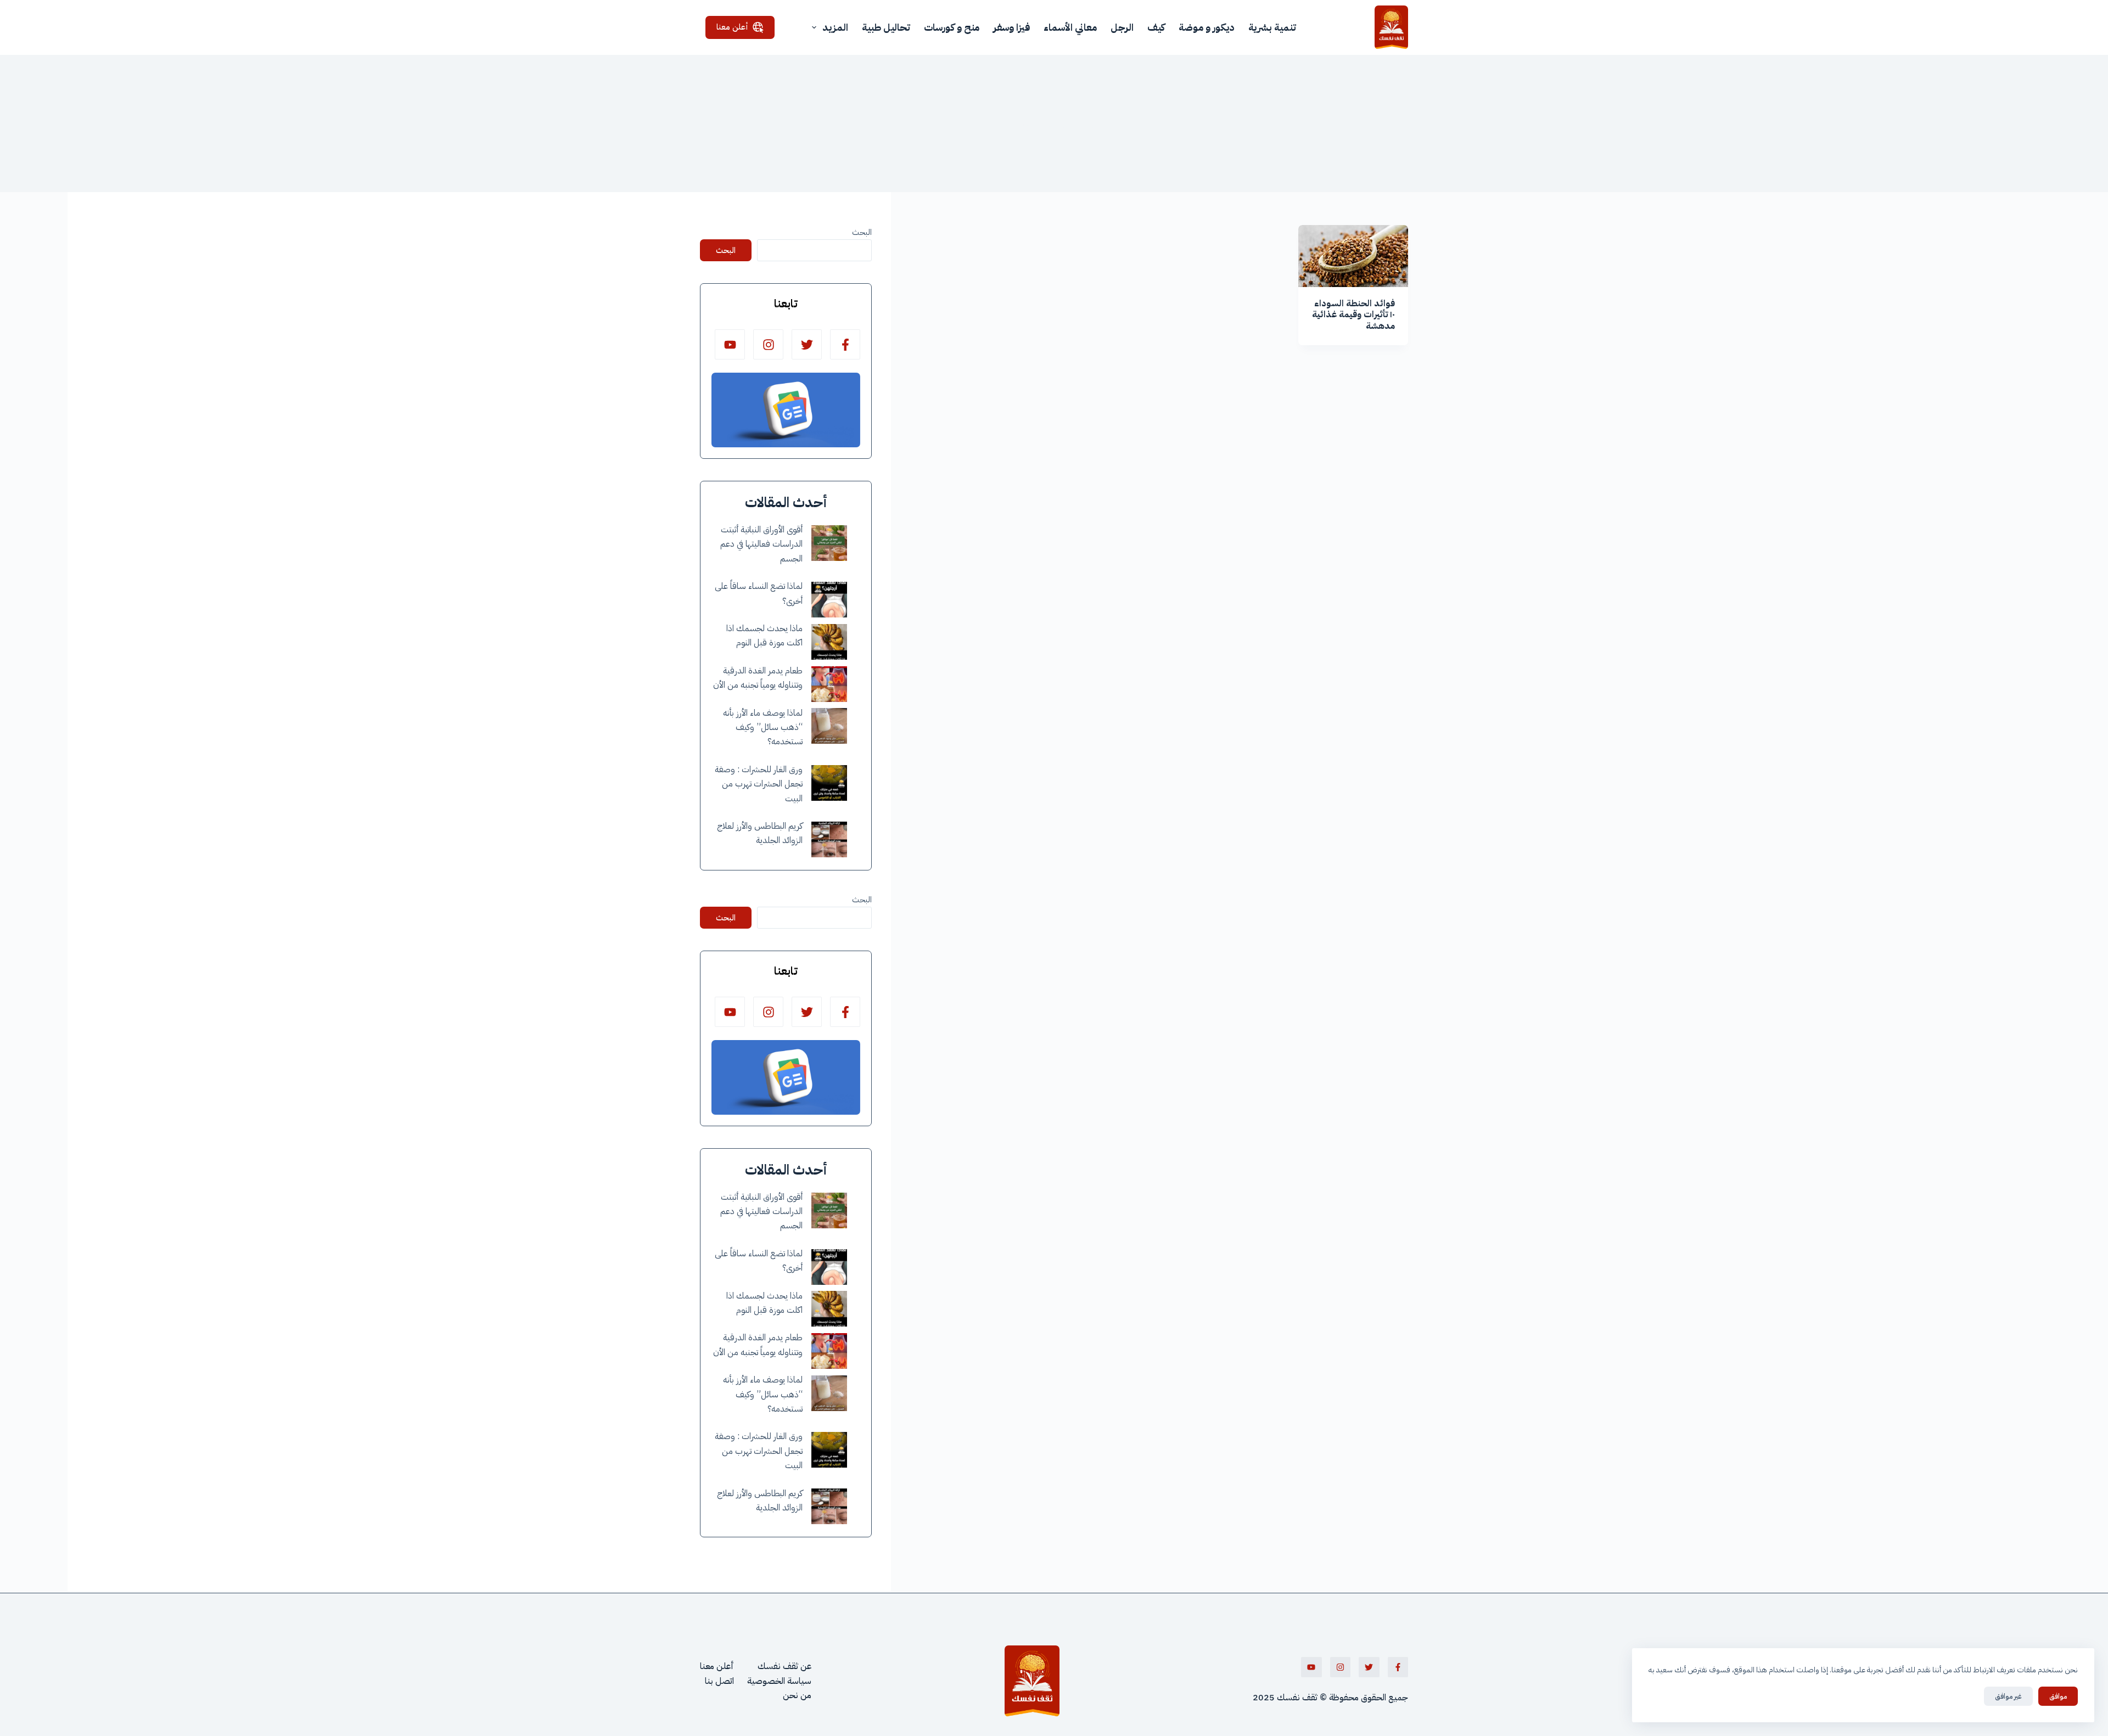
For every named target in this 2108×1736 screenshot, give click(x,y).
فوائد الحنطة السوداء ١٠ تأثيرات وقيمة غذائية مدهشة (1353, 315)
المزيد (835, 27)
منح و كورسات (952, 27)
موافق (2058, 1696)
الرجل (1122, 27)
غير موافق (2008, 1696)
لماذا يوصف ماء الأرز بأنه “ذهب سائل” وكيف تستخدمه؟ (763, 727)
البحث (862, 232)
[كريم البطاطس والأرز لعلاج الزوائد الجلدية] (829, 839)
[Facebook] (845, 344)
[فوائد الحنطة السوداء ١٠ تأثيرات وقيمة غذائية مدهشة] (1353, 256)
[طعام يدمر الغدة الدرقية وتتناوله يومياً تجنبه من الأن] (829, 684)
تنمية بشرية (1272, 27)
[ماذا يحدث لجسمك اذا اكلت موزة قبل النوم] (829, 642)
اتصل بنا (719, 1681)
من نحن (797, 1695)
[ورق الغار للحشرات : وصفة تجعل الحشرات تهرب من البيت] (829, 783)
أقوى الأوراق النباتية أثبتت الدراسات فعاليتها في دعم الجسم (761, 544)
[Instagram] (768, 344)
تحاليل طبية (886, 27)
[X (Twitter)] (807, 344)
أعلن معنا (732, 27)
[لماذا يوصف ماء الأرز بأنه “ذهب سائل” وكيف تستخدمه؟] (829, 726)
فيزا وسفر (1011, 27)
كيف (1156, 27)
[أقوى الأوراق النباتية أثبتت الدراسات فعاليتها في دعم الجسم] (829, 543)
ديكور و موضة (1207, 27)
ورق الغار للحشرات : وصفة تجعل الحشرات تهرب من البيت (759, 784)
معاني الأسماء (1070, 27)
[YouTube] (730, 344)
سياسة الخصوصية (779, 1681)
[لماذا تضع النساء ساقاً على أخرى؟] (829, 600)
